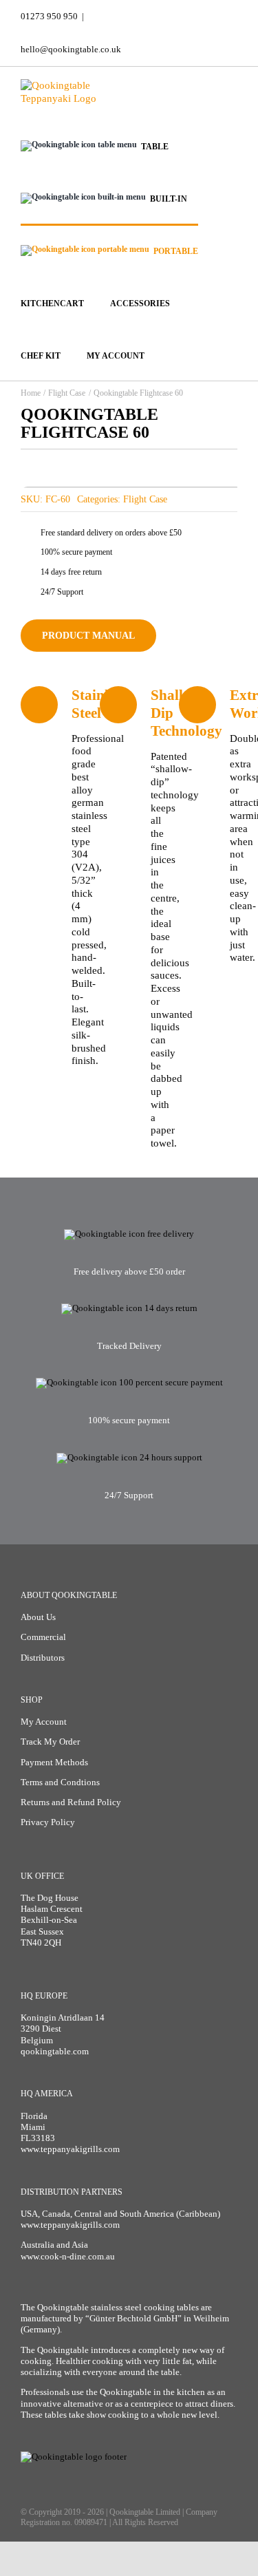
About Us (38, 1617)
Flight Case (145, 499)
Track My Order (50, 1742)
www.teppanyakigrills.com (70, 2149)
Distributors (43, 1658)
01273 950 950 (49, 16)
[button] (206, 354)
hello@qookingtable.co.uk (71, 49)
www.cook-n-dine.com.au (68, 2256)
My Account (44, 1722)
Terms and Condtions (60, 1782)
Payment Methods (54, 1762)
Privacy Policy (48, 1822)
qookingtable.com (55, 2051)
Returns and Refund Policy (71, 1802)
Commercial (43, 1637)
